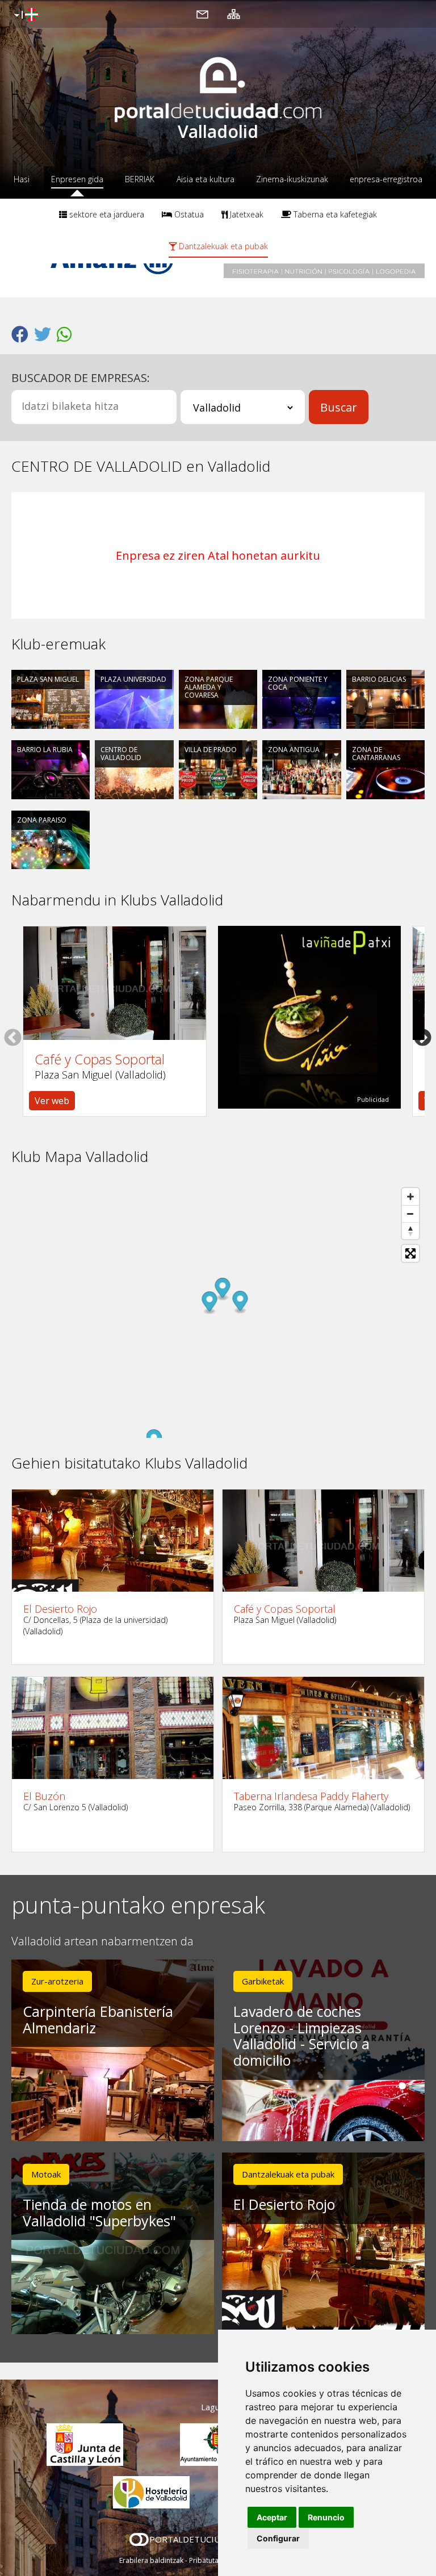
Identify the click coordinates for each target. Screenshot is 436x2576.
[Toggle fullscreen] (410, 1253)
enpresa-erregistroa (386, 179)
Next (423, 1037)
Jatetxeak (246, 214)
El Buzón (44, 1796)
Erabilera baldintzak (151, 2560)
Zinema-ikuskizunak (292, 179)
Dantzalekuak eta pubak (222, 246)
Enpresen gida (77, 179)
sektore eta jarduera (106, 214)
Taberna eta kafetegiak (334, 214)
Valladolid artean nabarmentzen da (102, 1942)
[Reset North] (410, 1231)
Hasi (22, 179)
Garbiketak (263, 1981)
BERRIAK (140, 179)
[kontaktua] (202, 14)
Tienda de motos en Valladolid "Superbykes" (99, 2212)
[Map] (218, 1310)
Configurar (278, 2538)
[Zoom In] (410, 1197)
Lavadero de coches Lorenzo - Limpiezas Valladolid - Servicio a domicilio (301, 2036)
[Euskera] (25, 15)
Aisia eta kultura (206, 179)
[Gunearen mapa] (234, 14)
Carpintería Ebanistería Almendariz (98, 2019)
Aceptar (272, 2517)
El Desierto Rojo (60, 1609)
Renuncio (326, 2517)
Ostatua (188, 214)
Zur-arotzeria (57, 1981)
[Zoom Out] (410, 1214)
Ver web (52, 1101)
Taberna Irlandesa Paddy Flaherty (311, 1796)
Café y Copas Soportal (100, 1059)
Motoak (46, 2174)
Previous (13, 1037)
